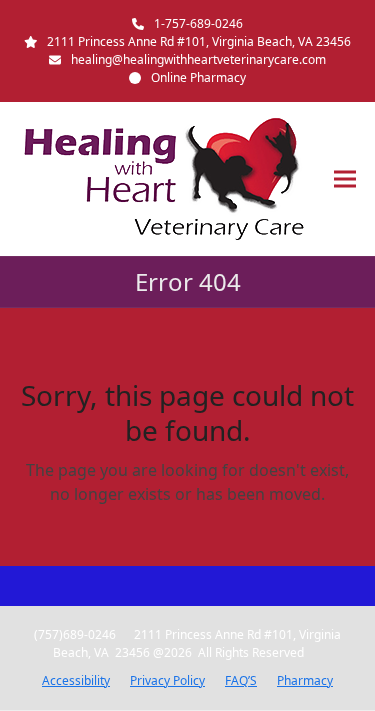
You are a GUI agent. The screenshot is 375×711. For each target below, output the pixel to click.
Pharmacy (305, 680)
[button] (345, 179)
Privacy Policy (167, 680)
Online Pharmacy (198, 77)
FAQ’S (241, 680)
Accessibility (76, 680)
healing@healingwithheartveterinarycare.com (198, 59)
